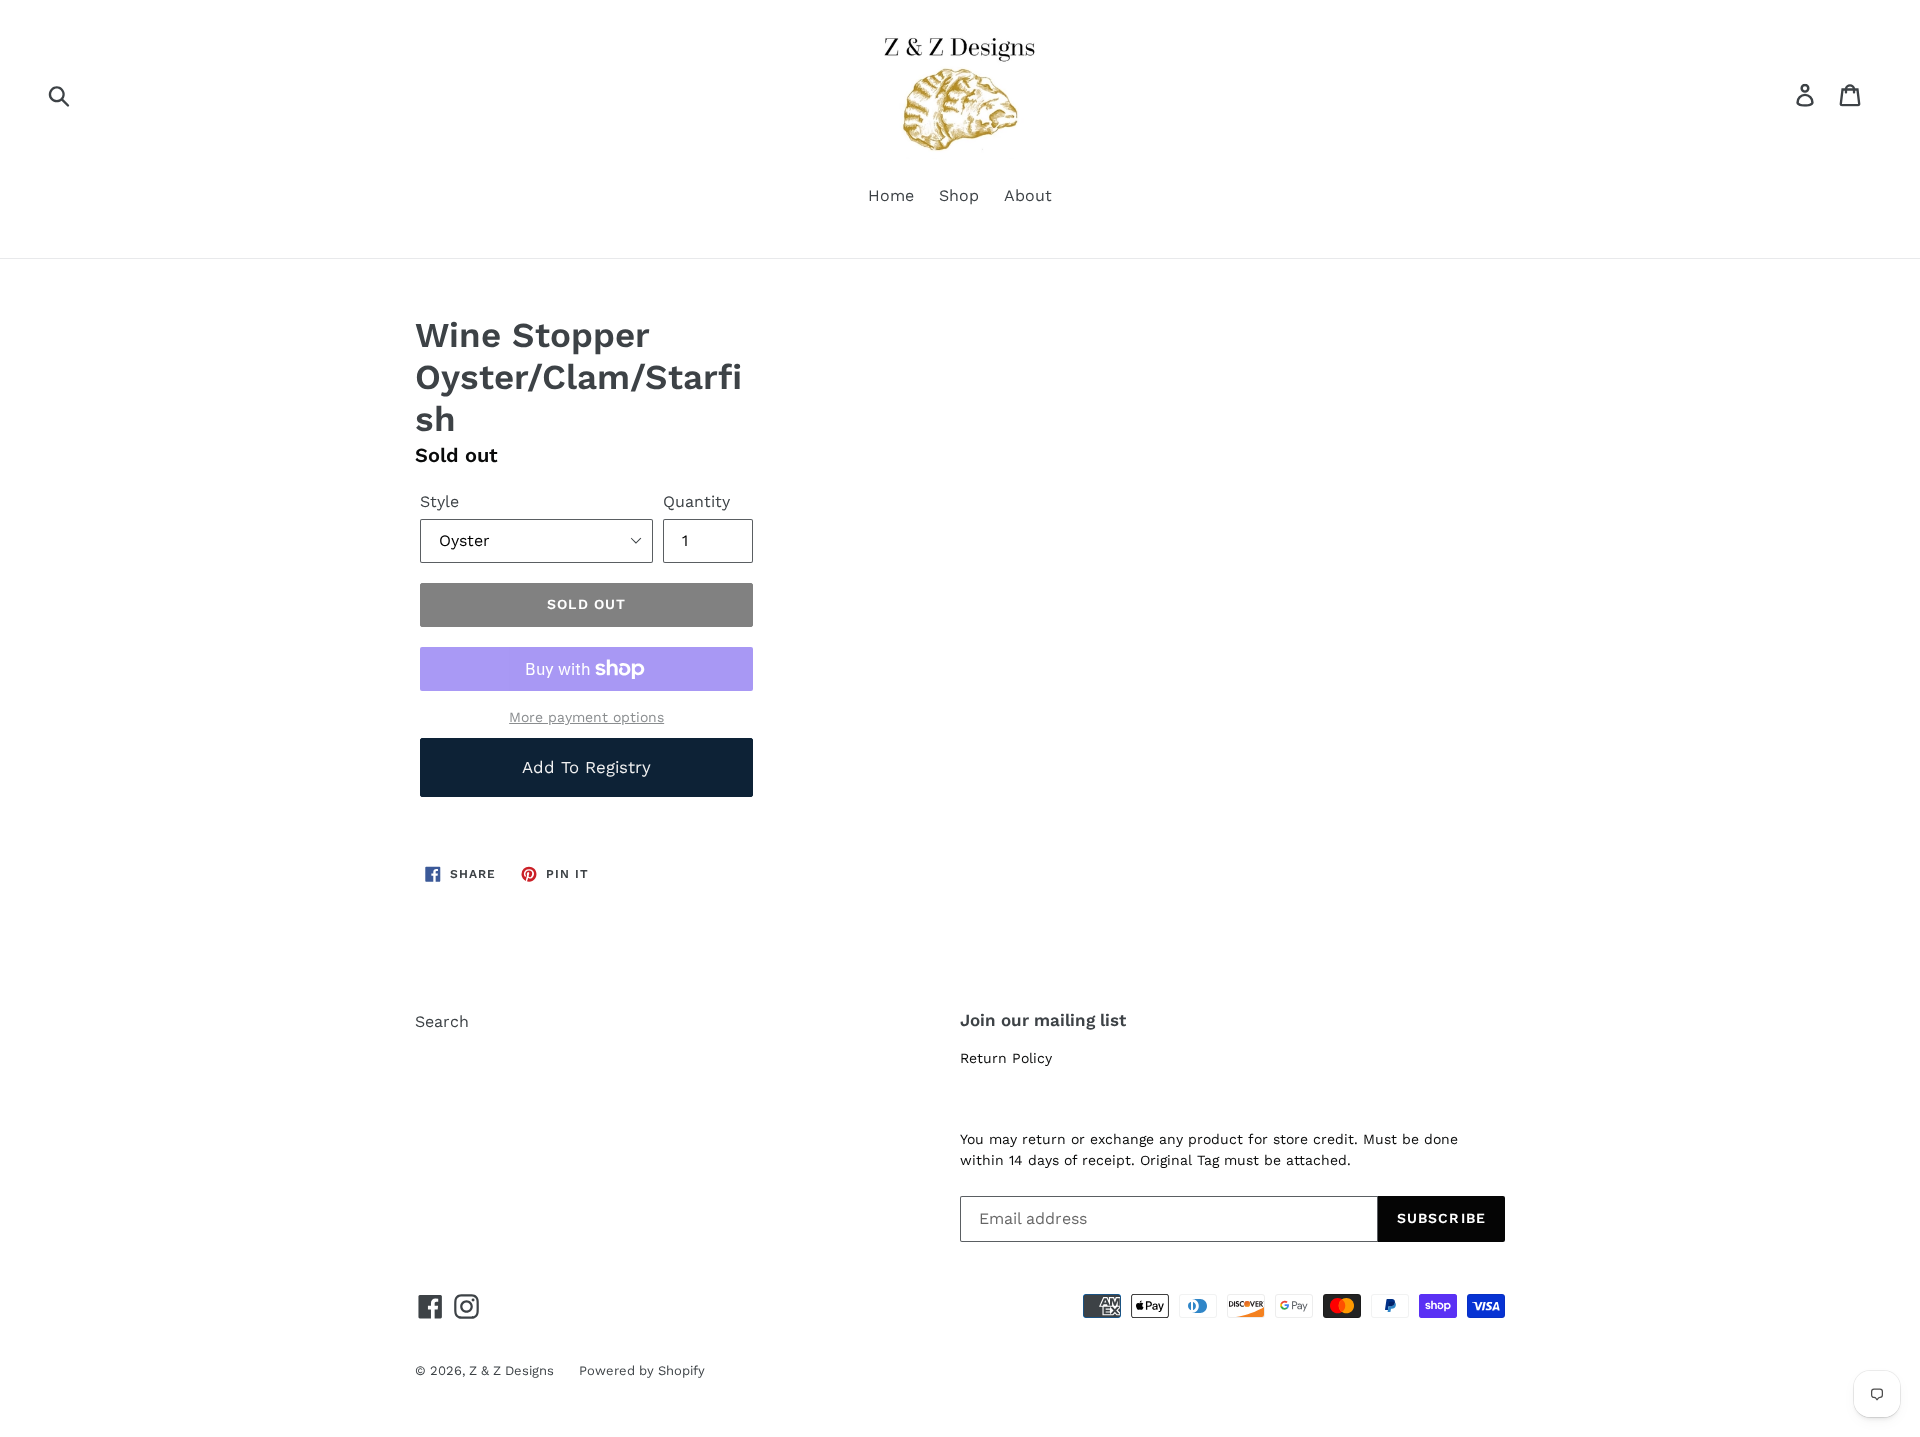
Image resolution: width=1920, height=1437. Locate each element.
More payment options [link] (586, 717)
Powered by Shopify (642, 1370)
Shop (959, 195)
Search (442, 1021)
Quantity (696, 501)
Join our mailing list (1043, 1020)
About (1028, 195)
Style (439, 501)
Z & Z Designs (511, 1370)
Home (891, 195)
